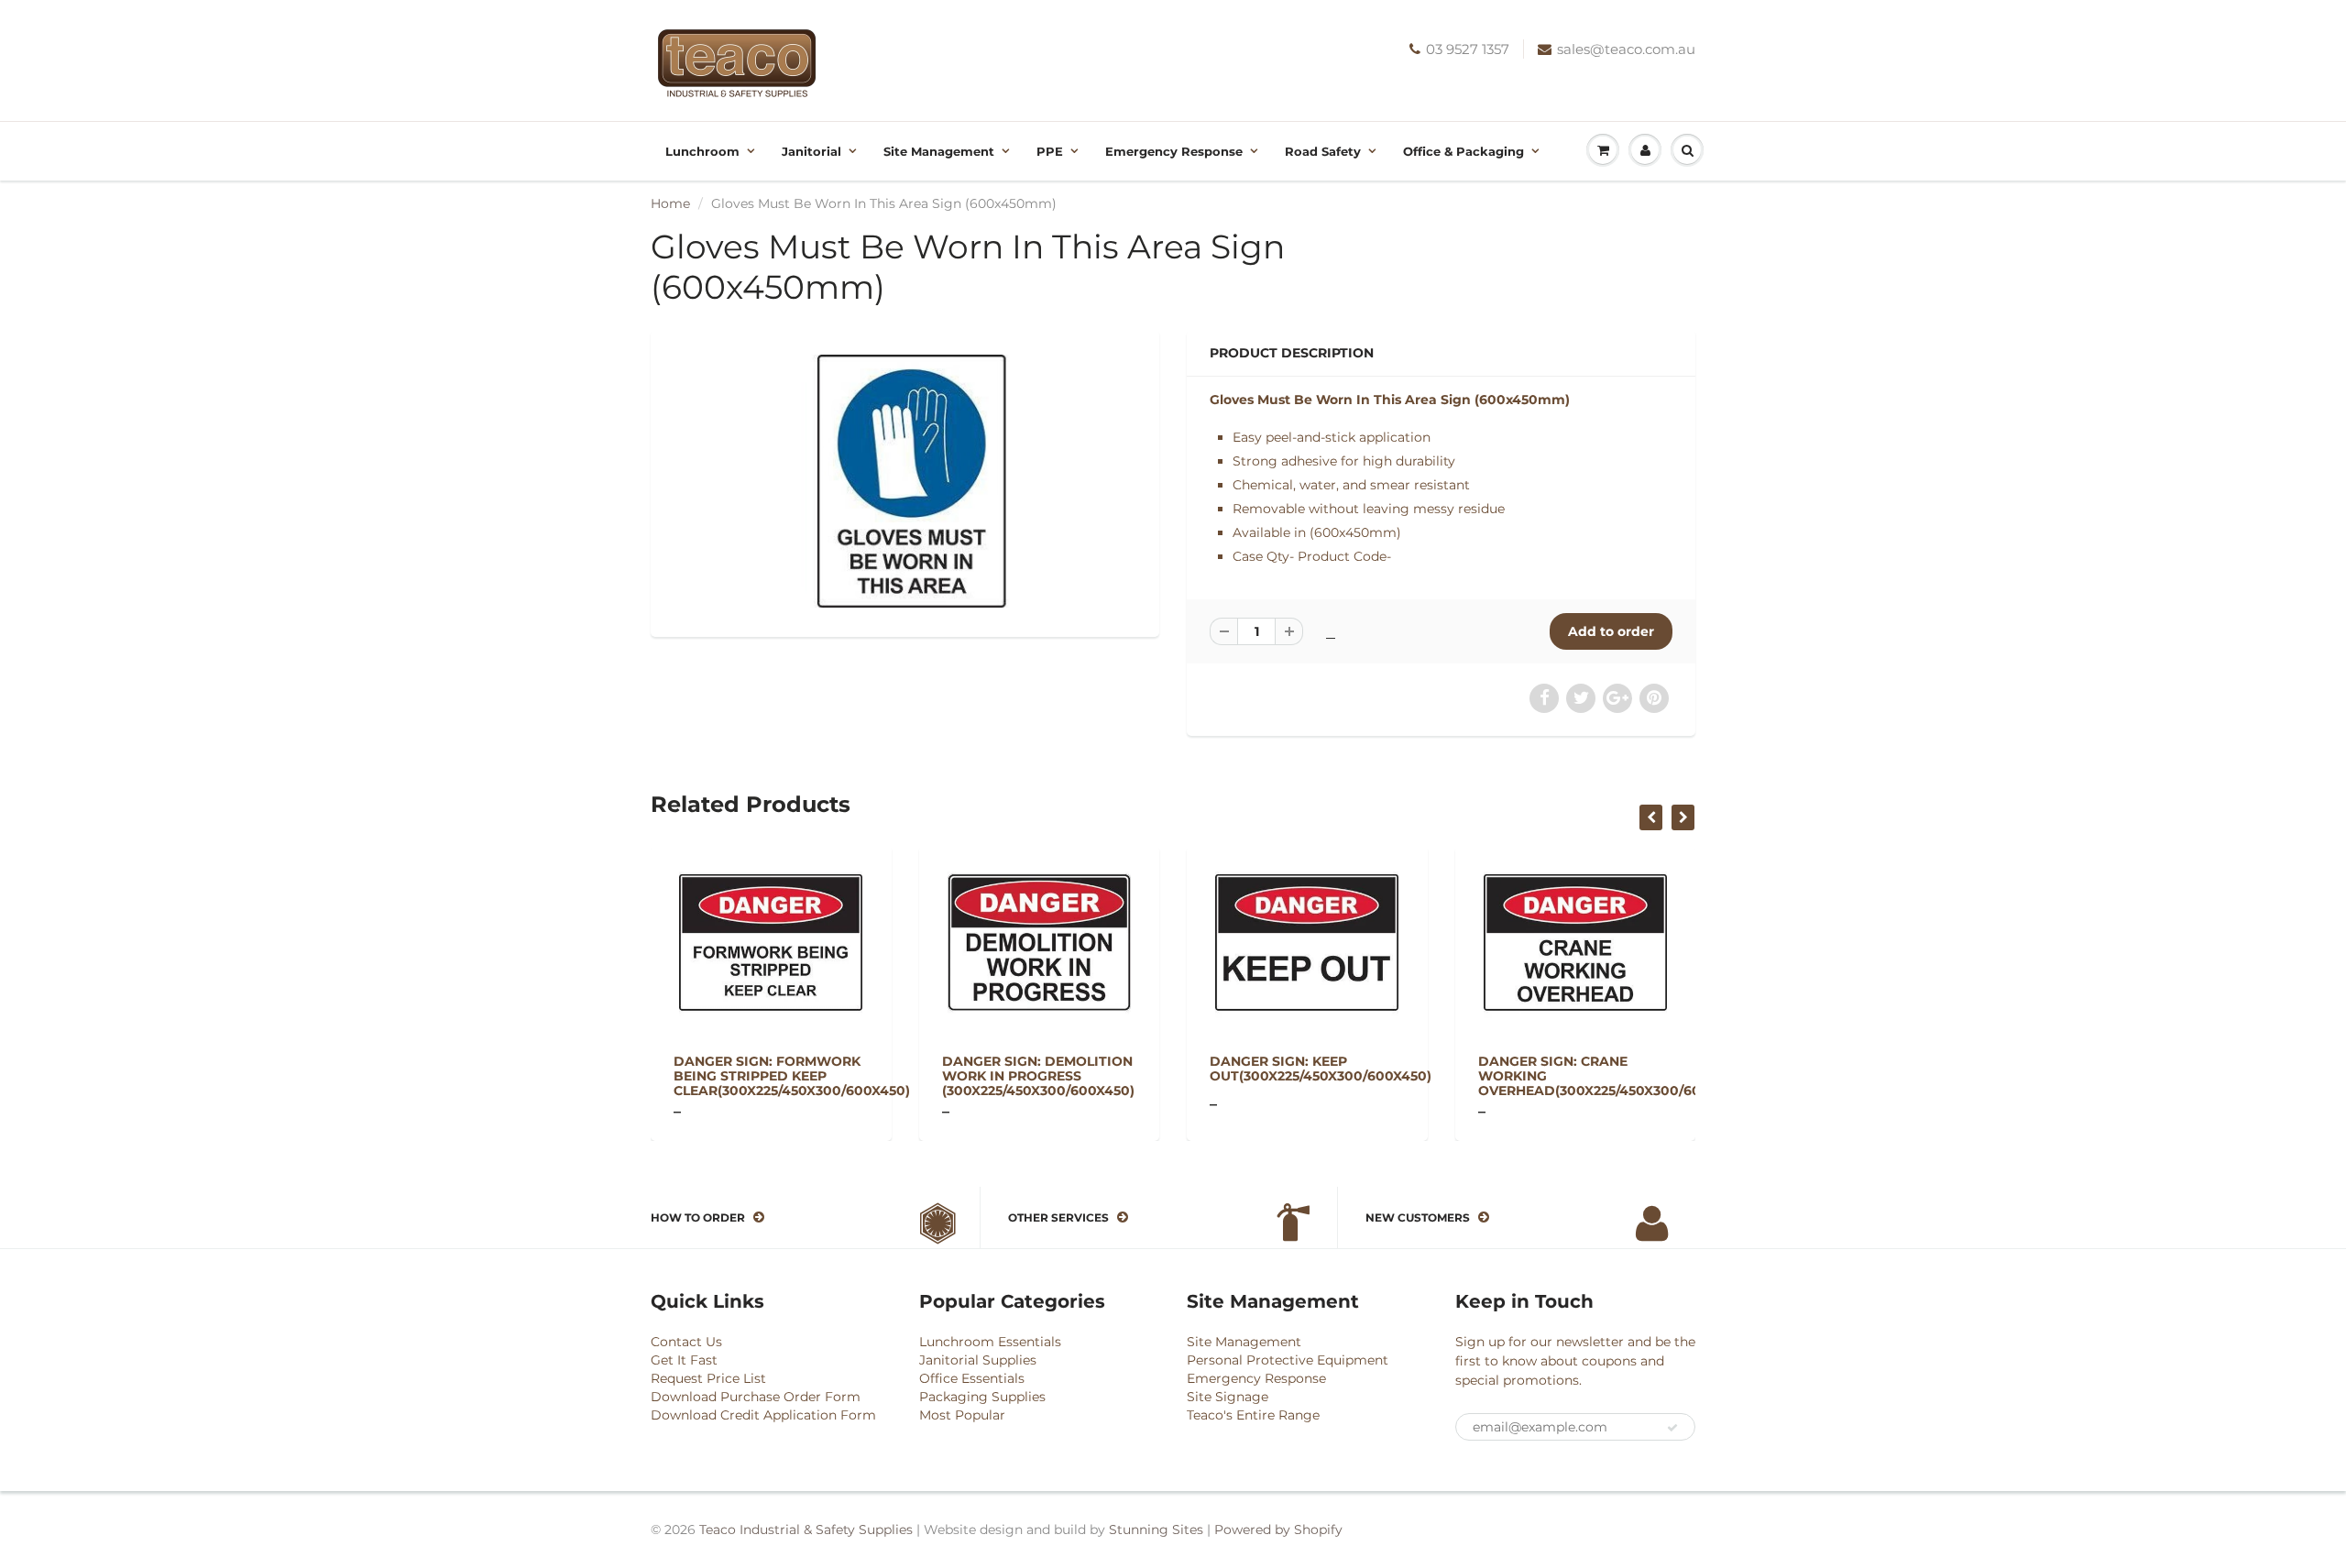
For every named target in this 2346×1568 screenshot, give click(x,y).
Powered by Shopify (1278, 1530)
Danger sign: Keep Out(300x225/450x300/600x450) (1321, 1069)
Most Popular (962, 1415)
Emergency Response (1174, 151)
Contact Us (686, 1342)
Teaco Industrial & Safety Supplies (806, 1530)
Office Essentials (972, 1378)
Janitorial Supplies (978, 1360)
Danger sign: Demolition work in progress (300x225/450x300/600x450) (1038, 1076)
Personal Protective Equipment (1288, 1360)
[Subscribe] (1672, 1428)
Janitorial (811, 151)
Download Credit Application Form (763, 1415)
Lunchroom (702, 151)
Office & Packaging (1464, 151)
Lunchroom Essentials (990, 1342)
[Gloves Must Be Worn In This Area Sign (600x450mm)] (905, 481)
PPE (1050, 151)
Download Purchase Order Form (756, 1397)
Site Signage (1228, 1397)
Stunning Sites (1156, 1530)
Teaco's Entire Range (1253, 1415)
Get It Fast (684, 1360)
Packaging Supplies (982, 1397)
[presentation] (1651, 817)
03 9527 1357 (1468, 49)
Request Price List (708, 1378)
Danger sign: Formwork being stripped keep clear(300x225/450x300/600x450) (792, 1076)
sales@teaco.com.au (1626, 49)
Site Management (939, 151)
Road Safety (1323, 151)
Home (670, 203)
